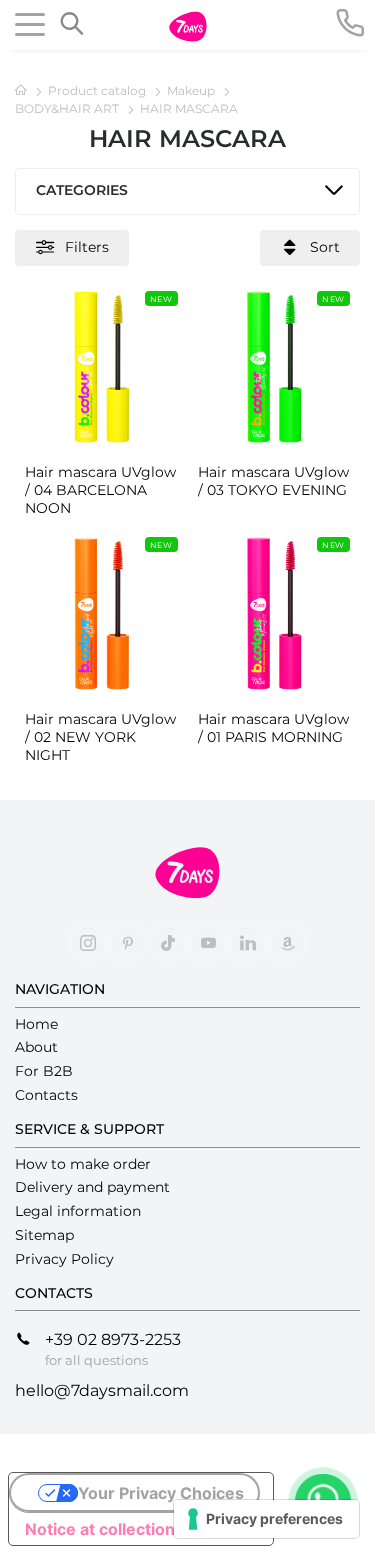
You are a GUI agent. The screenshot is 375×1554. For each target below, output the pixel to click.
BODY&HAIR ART (68, 108)
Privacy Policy (64, 1259)
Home (36, 1024)
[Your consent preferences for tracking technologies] (266, 1519)
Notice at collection (100, 1529)
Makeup (192, 90)
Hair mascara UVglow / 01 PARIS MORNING (273, 728)
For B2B (44, 1071)
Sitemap (44, 1235)
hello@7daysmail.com (102, 1390)
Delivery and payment (92, 1187)
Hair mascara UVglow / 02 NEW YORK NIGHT (100, 737)
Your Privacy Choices (161, 1493)
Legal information (78, 1211)
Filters (87, 246)
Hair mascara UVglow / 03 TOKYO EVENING (273, 481)
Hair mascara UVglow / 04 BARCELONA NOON (100, 490)
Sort (325, 246)
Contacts (46, 1095)
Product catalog (98, 90)
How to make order (83, 1164)
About (36, 1047)
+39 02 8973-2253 (113, 1339)
